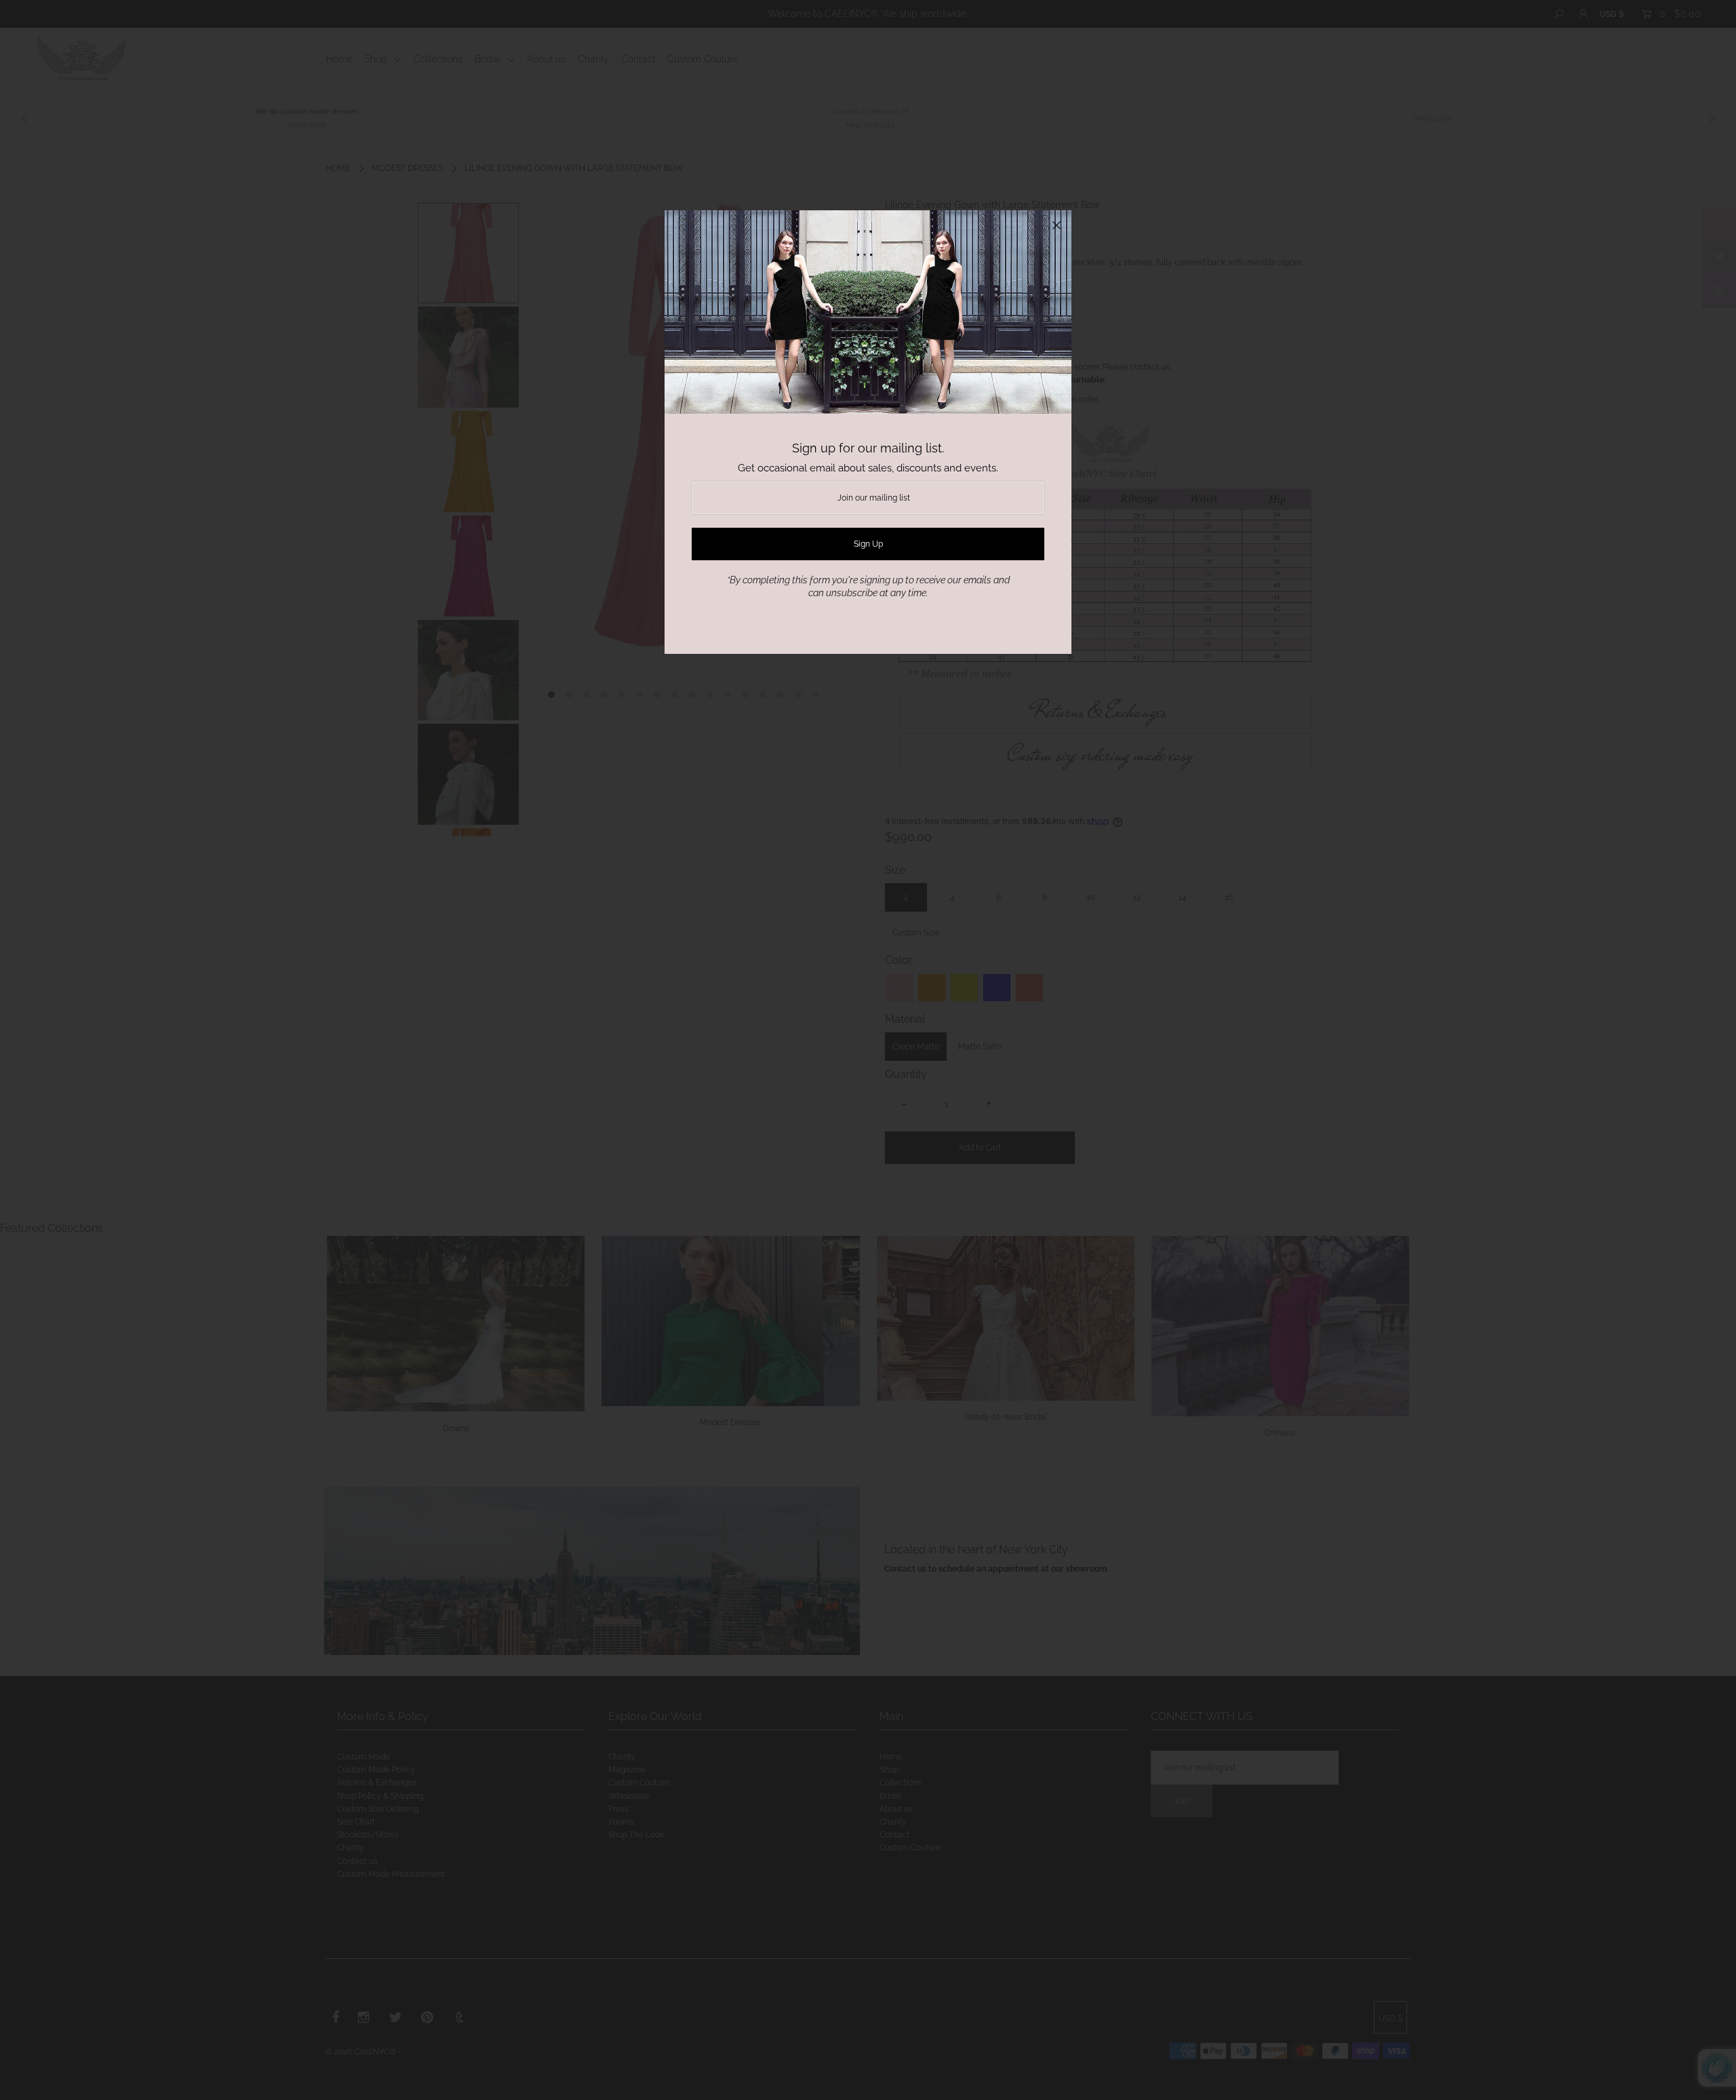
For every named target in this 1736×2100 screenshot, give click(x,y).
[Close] (1057, 225)
